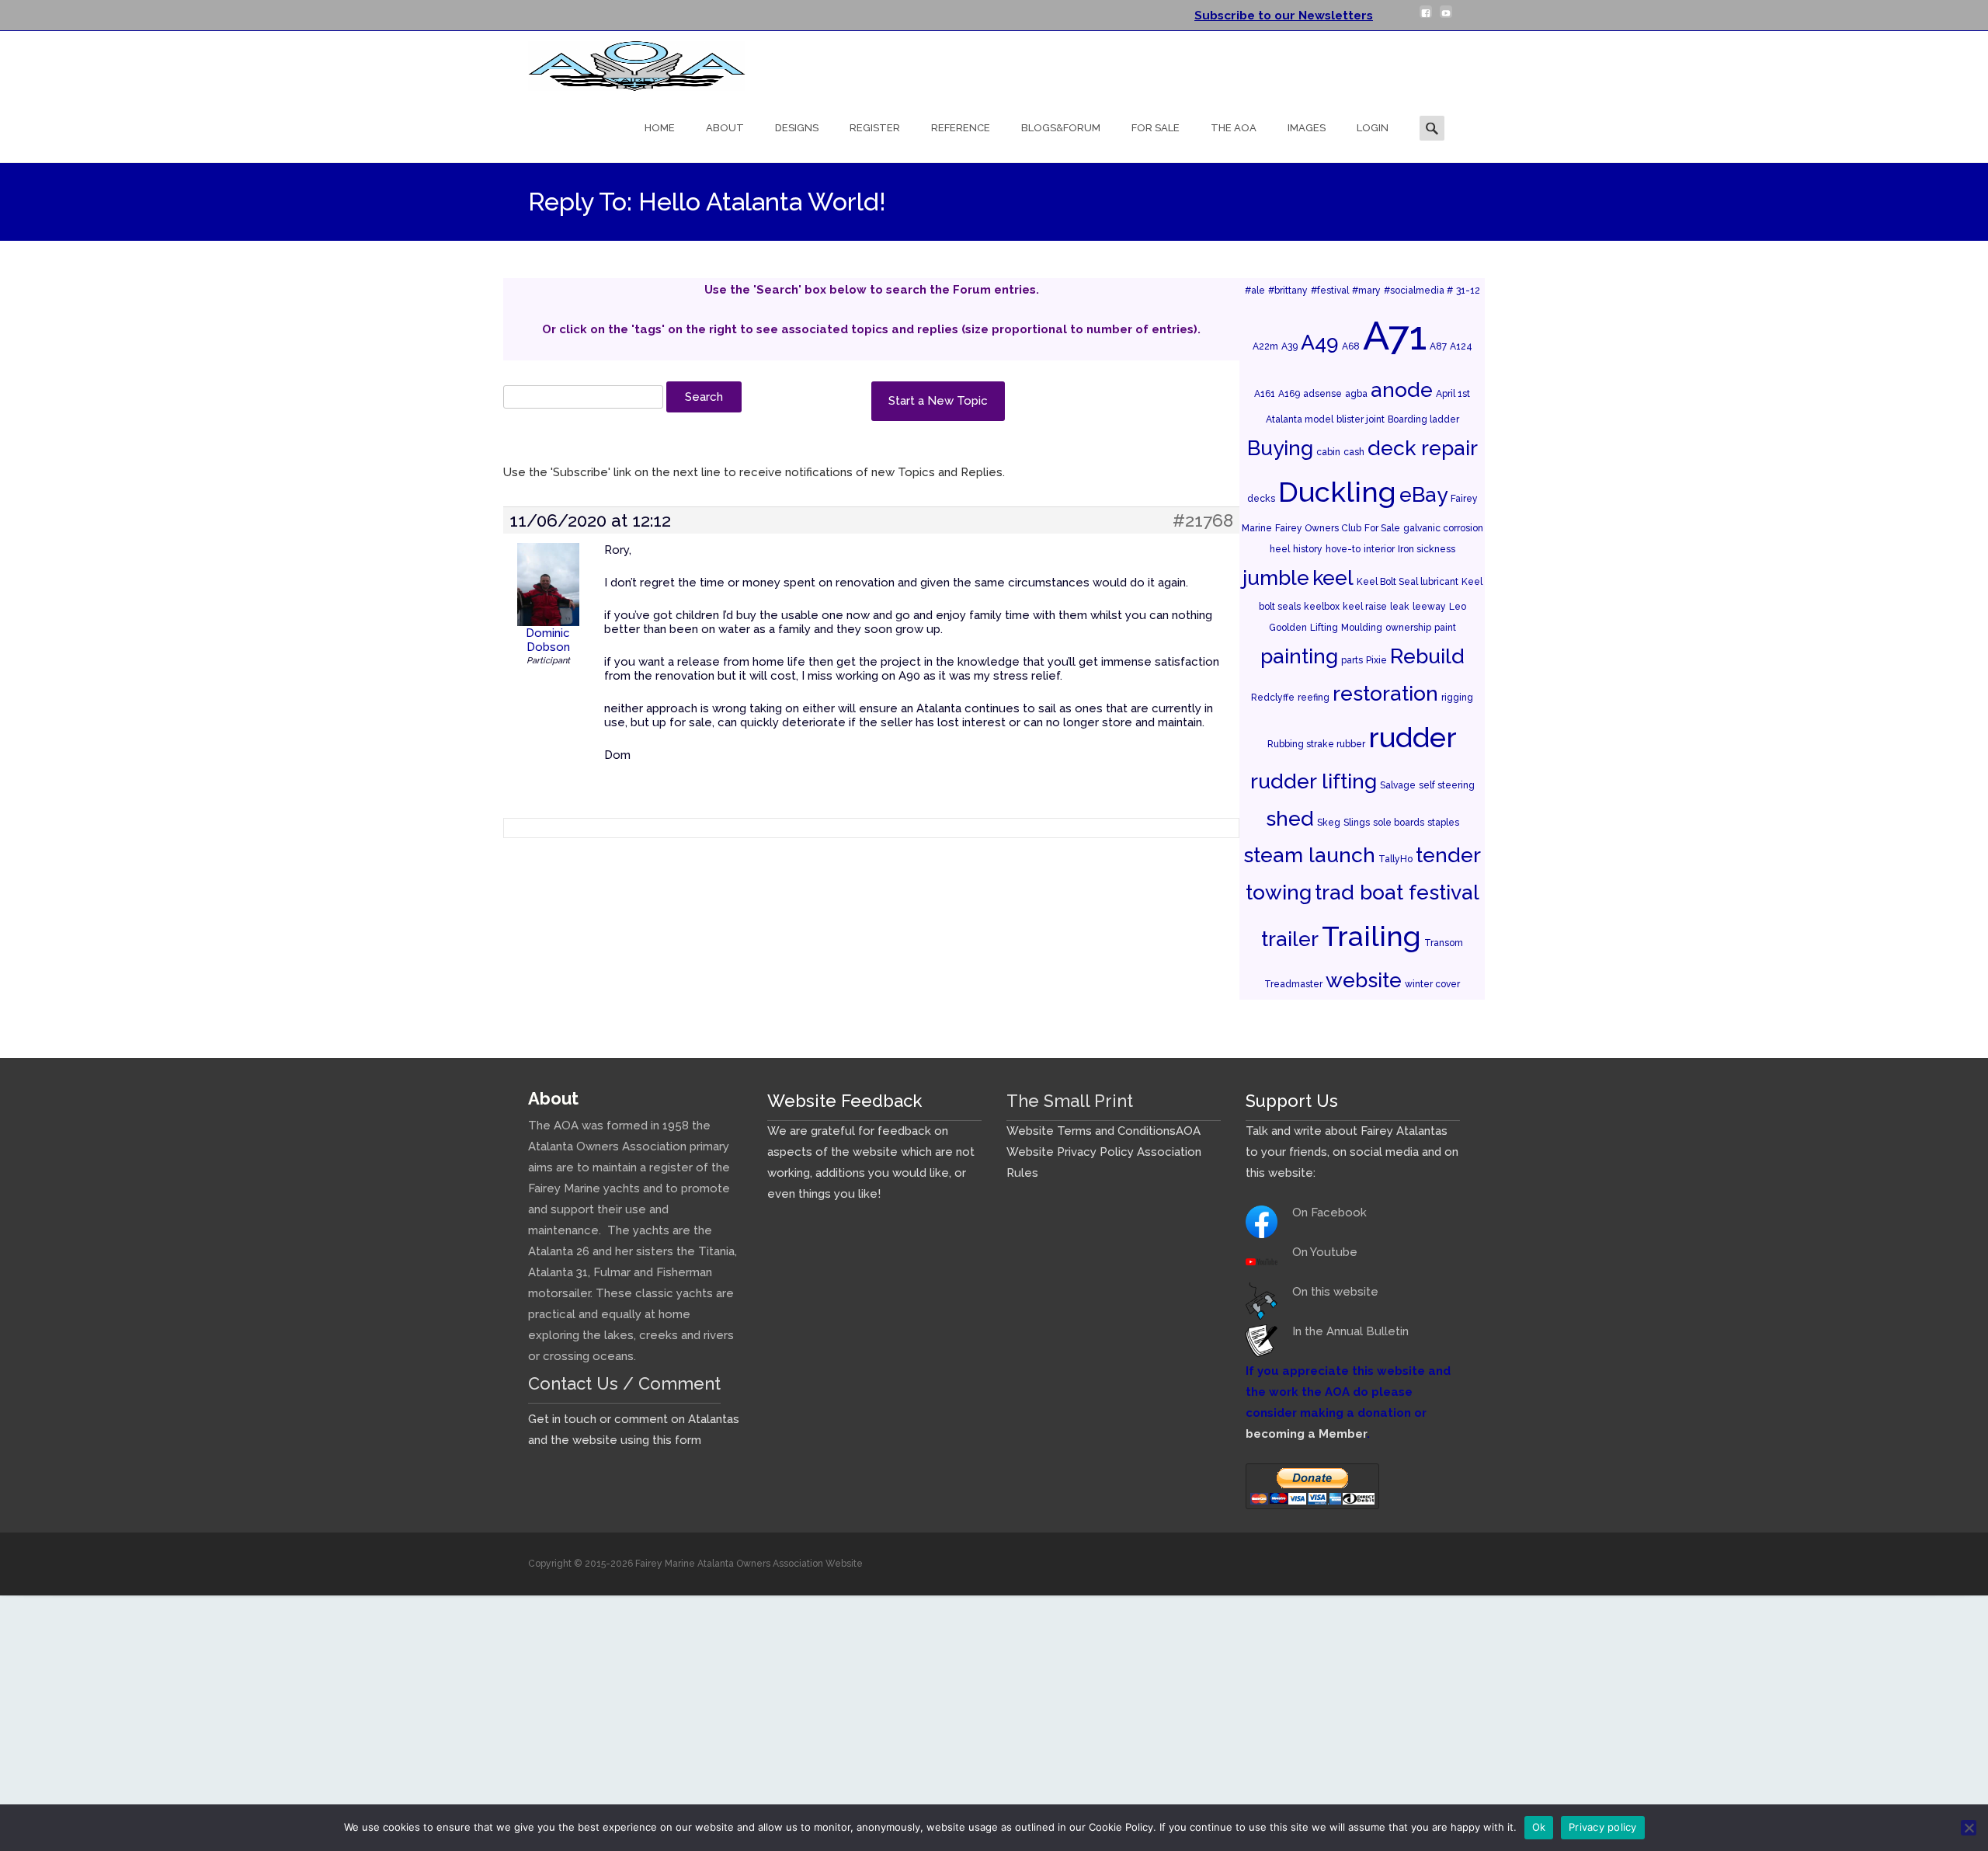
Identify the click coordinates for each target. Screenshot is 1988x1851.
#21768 (1203, 520)
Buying (1280, 448)
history (1308, 549)
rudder (1413, 737)
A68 (1351, 346)
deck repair (1423, 448)
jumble (1276, 578)
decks (1261, 499)
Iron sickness (1427, 549)
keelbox (1322, 607)
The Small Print (1070, 1101)
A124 (1461, 346)
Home (660, 128)
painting (1299, 656)
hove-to (1343, 549)
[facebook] (1426, 18)
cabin (1328, 452)
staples (1443, 823)
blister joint (1361, 419)
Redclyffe (1273, 698)
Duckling (1337, 492)
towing (1279, 892)
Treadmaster (1293, 984)
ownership (1408, 628)
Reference (961, 128)
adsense (1322, 394)
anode (1402, 390)
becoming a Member (1306, 1434)
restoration (1385, 693)
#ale (1255, 291)
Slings (1357, 823)
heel (1280, 549)
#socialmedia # (1418, 291)
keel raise (1365, 607)
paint (1445, 628)
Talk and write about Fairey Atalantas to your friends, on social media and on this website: (1352, 1152)
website (1364, 980)
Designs (797, 128)
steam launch (1309, 855)
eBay (1423, 494)
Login (1373, 128)
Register (875, 128)
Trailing (1371, 936)
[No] (1969, 1828)
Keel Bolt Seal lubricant (1408, 582)
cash (1354, 452)
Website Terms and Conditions (1091, 1131)
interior (1379, 549)
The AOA (1234, 128)
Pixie (1376, 660)
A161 (1265, 394)
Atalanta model (1300, 419)
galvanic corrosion (1443, 528)
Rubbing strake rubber (1316, 744)
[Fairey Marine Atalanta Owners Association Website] (624, 62)
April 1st (1453, 394)
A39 (1289, 346)
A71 (1395, 336)
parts (1352, 660)
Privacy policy (1603, 1827)
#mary (1366, 291)
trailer (1290, 939)
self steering (1447, 785)
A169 (1289, 394)
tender (1448, 855)
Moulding (1362, 628)
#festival (1330, 291)
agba (1356, 394)
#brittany (1288, 291)
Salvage (1398, 785)
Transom (1444, 943)
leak (1400, 607)
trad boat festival (1397, 892)
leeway (1429, 607)
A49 (1320, 342)
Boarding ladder (1423, 419)
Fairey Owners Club (1318, 528)
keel (1333, 578)
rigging (1457, 698)
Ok (1539, 1827)
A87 (1438, 346)
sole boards (1399, 823)
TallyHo (1395, 859)
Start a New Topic (938, 401)
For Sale (1156, 128)
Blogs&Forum (1061, 128)
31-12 (1468, 291)
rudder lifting (1314, 781)
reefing (1314, 698)
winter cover (1432, 984)
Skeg (1329, 823)
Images (1307, 128)
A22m (1265, 346)
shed (1290, 818)
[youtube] (1446, 18)
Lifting (1324, 628)
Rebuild (1427, 656)
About (725, 128)
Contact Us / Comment (624, 1383)
